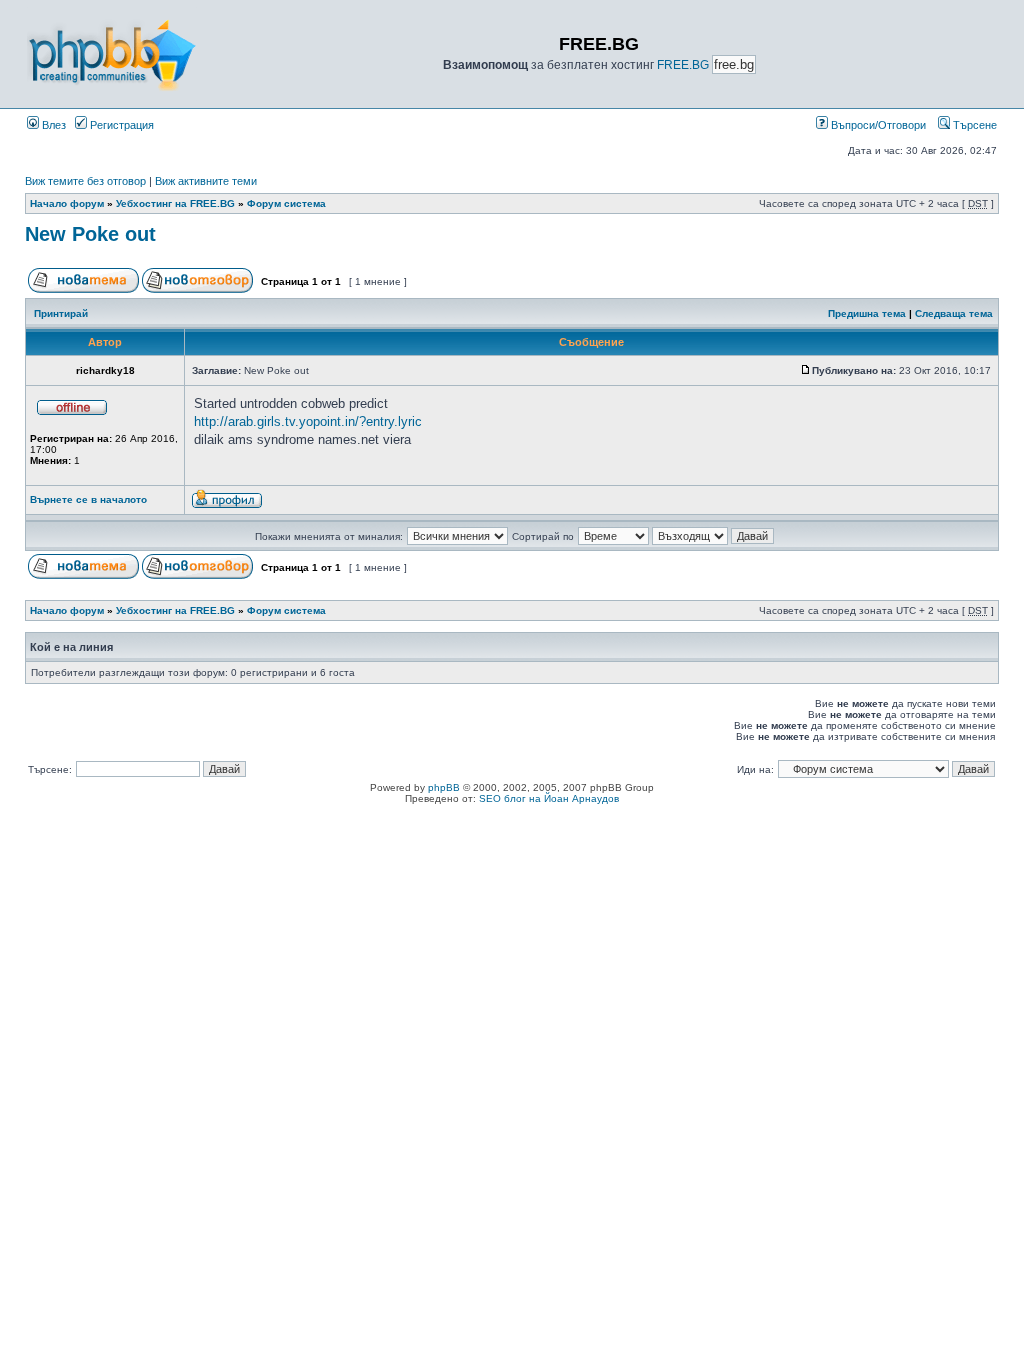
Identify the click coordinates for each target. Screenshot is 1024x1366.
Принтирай (61, 313)
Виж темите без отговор (85, 181)
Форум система (286, 203)
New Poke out (90, 234)
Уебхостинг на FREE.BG (175, 203)
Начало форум (67, 203)
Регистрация (120, 125)
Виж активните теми (206, 181)
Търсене (973, 125)
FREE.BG (683, 65)
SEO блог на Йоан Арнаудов (549, 798)
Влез (52, 125)
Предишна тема (867, 313)
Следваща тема (954, 313)
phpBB (444, 787)
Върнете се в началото (88, 499)
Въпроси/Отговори (877, 125)
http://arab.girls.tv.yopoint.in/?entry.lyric (308, 421)
